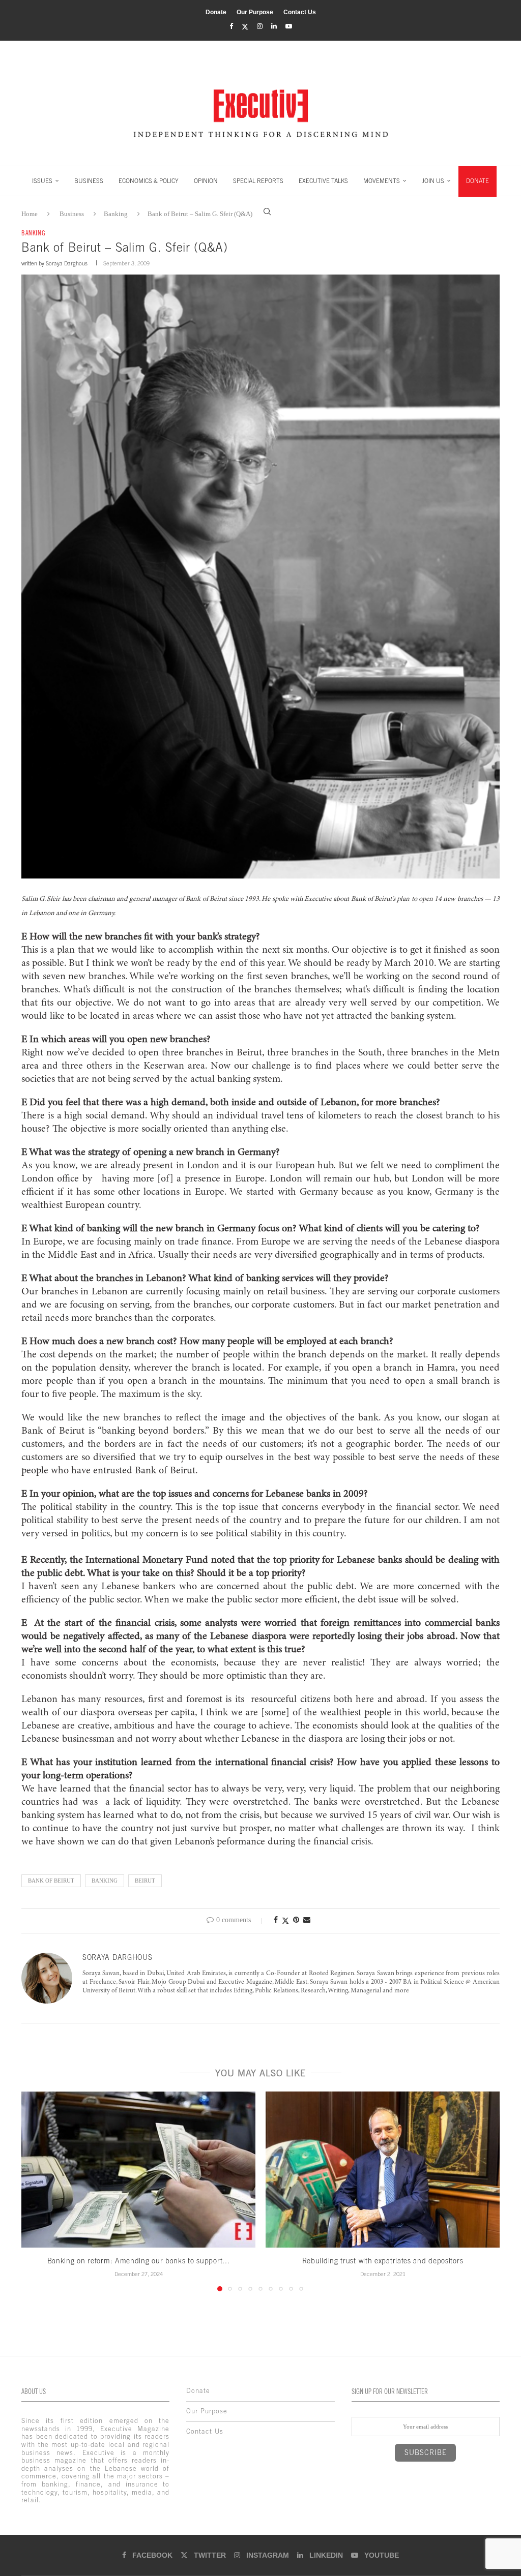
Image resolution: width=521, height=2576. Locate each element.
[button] (35, 2191)
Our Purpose (255, 12)
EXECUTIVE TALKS (323, 181)
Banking (105, 1881)
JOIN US (433, 181)
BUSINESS (89, 181)
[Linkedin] (274, 26)
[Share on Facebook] (276, 1920)
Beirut (145, 1881)
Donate (216, 12)
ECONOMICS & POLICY (149, 181)
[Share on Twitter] (285, 1921)
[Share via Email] (307, 1920)
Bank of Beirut (51, 1881)
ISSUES (42, 181)
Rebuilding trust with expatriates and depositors (383, 2261)
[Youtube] (289, 26)
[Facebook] (231, 26)
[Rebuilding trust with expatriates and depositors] (383, 2170)
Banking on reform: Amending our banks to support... (139, 2261)
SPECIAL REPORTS (258, 181)
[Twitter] (245, 27)
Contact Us (300, 12)
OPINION (206, 181)
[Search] (267, 211)
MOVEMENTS (382, 181)
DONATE (477, 181)
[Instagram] (260, 26)
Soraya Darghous (67, 263)
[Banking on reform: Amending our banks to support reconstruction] (138, 2170)
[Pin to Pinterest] (296, 1920)
